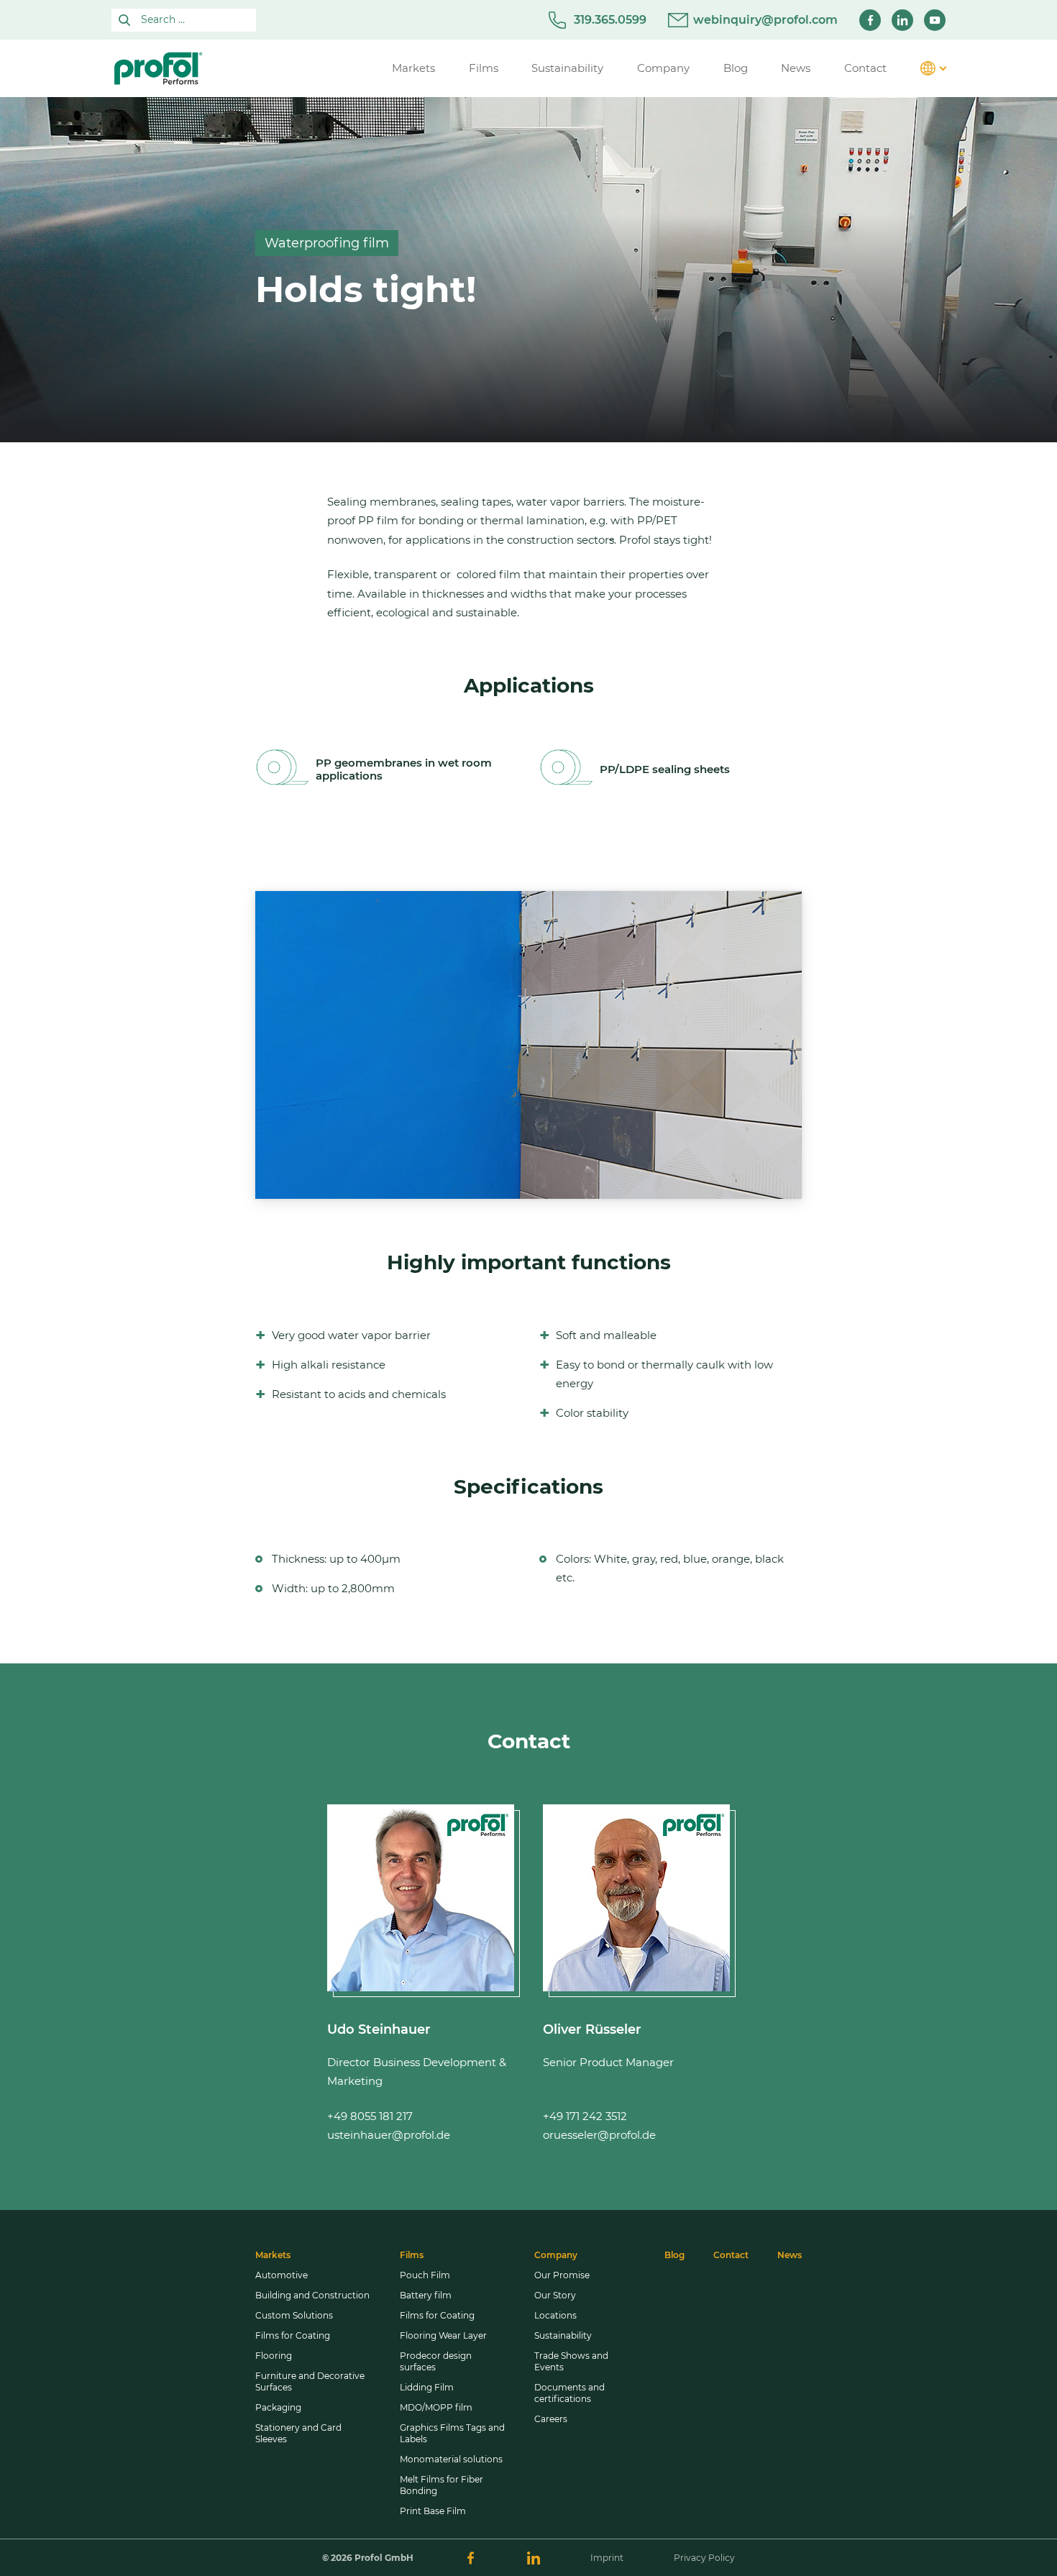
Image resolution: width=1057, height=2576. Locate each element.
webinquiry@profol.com (765, 20)
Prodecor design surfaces (436, 2361)
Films (412, 2255)
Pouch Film (425, 2275)
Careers (551, 2419)
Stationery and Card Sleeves (298, 2433)
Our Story (555, 2295)
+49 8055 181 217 (370, 2116)
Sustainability (563, 2335)
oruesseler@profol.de (599, 2135)
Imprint (607, 2558)
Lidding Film (427, 2387)
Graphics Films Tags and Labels (452, 2433)
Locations (555, 2315)
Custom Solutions (294, 2315)
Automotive (282, 2275)
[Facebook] (870, 20)
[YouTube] (935, 20)
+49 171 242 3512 (585, 2116)
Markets (273, 2255)
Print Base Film (433, 2511)
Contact (731, 2255)
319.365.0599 (610, 20)
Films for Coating (293, 2335)
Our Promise (562, 2275)
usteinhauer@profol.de (389, 2135)
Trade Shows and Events (571, 2361)
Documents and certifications (569, 2393)
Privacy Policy (704, 2558)
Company (556, 2255)
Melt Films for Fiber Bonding (441, 2485)
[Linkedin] (902, 20)
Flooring (274, 2356)
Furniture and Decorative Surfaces (310, 2381)
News (790, 2255)
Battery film (426, 2295)
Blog (674, 2255)
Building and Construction (312, 2295)
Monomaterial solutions (451, 2459)
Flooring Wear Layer (443, 2335)
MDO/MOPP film (436, 2407)
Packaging (278, 2407)
